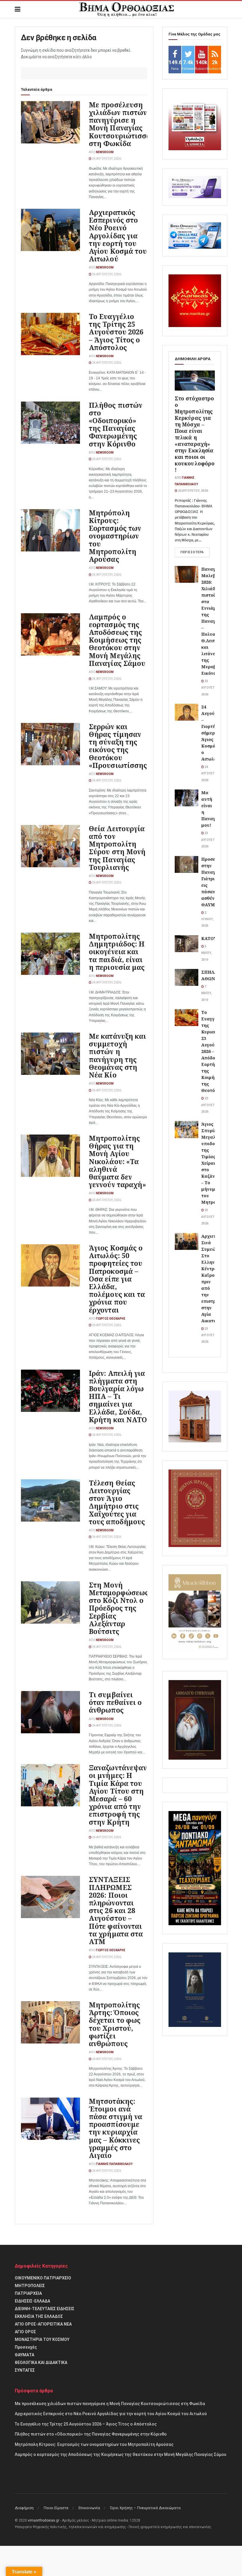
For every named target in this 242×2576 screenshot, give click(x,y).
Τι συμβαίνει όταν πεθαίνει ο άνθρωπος (115, 1702)
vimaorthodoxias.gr (44, 2520)
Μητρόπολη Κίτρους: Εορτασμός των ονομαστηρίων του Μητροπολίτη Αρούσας (115, 536)
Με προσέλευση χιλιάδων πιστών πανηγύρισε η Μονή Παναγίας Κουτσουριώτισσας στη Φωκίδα (122, 124)
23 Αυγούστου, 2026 (210, 688)
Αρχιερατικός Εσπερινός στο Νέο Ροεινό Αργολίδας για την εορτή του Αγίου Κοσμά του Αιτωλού (118, 236)
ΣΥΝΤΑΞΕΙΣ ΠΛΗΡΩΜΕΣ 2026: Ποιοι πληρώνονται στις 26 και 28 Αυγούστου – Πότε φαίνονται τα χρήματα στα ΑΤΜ (116, 1910)
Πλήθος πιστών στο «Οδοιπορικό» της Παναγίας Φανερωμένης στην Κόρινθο (116, 424)
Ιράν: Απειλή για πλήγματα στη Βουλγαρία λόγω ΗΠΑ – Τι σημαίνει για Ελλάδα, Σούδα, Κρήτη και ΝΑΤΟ (118, 1396)
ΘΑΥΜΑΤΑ (24, 2355)
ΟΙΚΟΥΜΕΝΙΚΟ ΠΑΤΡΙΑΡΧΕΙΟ (43, 2278)
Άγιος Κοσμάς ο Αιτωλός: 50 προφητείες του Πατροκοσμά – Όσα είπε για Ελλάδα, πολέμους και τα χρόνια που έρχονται (117, 1279)
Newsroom (105, 152)
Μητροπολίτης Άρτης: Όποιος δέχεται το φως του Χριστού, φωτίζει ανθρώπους (115, 2024)
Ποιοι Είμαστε (56, 2508)
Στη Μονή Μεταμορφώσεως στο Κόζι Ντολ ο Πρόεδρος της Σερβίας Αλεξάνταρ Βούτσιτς (119, 1608)
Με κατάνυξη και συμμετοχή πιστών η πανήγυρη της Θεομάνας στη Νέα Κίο (118, 1055)
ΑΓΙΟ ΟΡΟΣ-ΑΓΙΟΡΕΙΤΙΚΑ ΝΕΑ (43, 2324)
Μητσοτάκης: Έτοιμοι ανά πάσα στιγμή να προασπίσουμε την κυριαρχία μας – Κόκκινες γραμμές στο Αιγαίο (116, 2128)
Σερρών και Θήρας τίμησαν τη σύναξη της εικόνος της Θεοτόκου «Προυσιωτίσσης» (120, 746)
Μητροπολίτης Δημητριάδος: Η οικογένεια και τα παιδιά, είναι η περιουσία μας (117, 952)
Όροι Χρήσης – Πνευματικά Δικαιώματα (145, 2508)
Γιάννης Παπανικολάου (114, 2164)
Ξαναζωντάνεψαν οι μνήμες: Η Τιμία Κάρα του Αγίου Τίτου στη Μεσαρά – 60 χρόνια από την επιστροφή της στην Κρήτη (118, 1795)
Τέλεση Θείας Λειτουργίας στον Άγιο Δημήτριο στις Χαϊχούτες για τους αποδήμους (117, 1502)
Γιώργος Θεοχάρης (111, 1319)
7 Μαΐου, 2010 (207, 993)
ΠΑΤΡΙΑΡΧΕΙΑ (28, 2293)
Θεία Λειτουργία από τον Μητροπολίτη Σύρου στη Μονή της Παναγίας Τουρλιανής (117, 848)
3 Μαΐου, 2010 (207, 953)
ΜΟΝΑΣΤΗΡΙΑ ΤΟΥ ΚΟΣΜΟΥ (42, 2339)
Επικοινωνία (89, 2508)
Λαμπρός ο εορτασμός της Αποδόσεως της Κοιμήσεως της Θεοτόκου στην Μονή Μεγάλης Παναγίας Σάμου (117, 640)
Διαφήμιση (24, 2508)
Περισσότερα (192, 552)
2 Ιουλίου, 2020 (207, 919)
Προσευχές (26, 2347)
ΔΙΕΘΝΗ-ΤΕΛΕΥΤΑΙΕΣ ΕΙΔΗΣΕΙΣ (45, 2309)
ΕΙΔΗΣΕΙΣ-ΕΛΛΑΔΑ (32, 2301)
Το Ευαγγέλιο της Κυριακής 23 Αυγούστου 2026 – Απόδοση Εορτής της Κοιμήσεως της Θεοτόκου (214, 1051)
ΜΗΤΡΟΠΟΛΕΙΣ (30, 2286)
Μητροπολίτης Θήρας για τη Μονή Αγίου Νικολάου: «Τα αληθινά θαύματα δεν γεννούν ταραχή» (118, 1161)
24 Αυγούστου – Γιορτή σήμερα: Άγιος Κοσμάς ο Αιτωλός (213, 733)
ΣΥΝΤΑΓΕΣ (25, 2370)
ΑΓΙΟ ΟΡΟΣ (25, 2332)
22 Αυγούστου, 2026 (193, 491)
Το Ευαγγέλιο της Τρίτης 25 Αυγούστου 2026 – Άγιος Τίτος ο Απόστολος (116, 332)
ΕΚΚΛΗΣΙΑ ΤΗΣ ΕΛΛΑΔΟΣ (39, 2316)
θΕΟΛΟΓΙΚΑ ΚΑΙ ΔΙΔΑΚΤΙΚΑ (41, 2363)
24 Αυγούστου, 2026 (106, 159)
